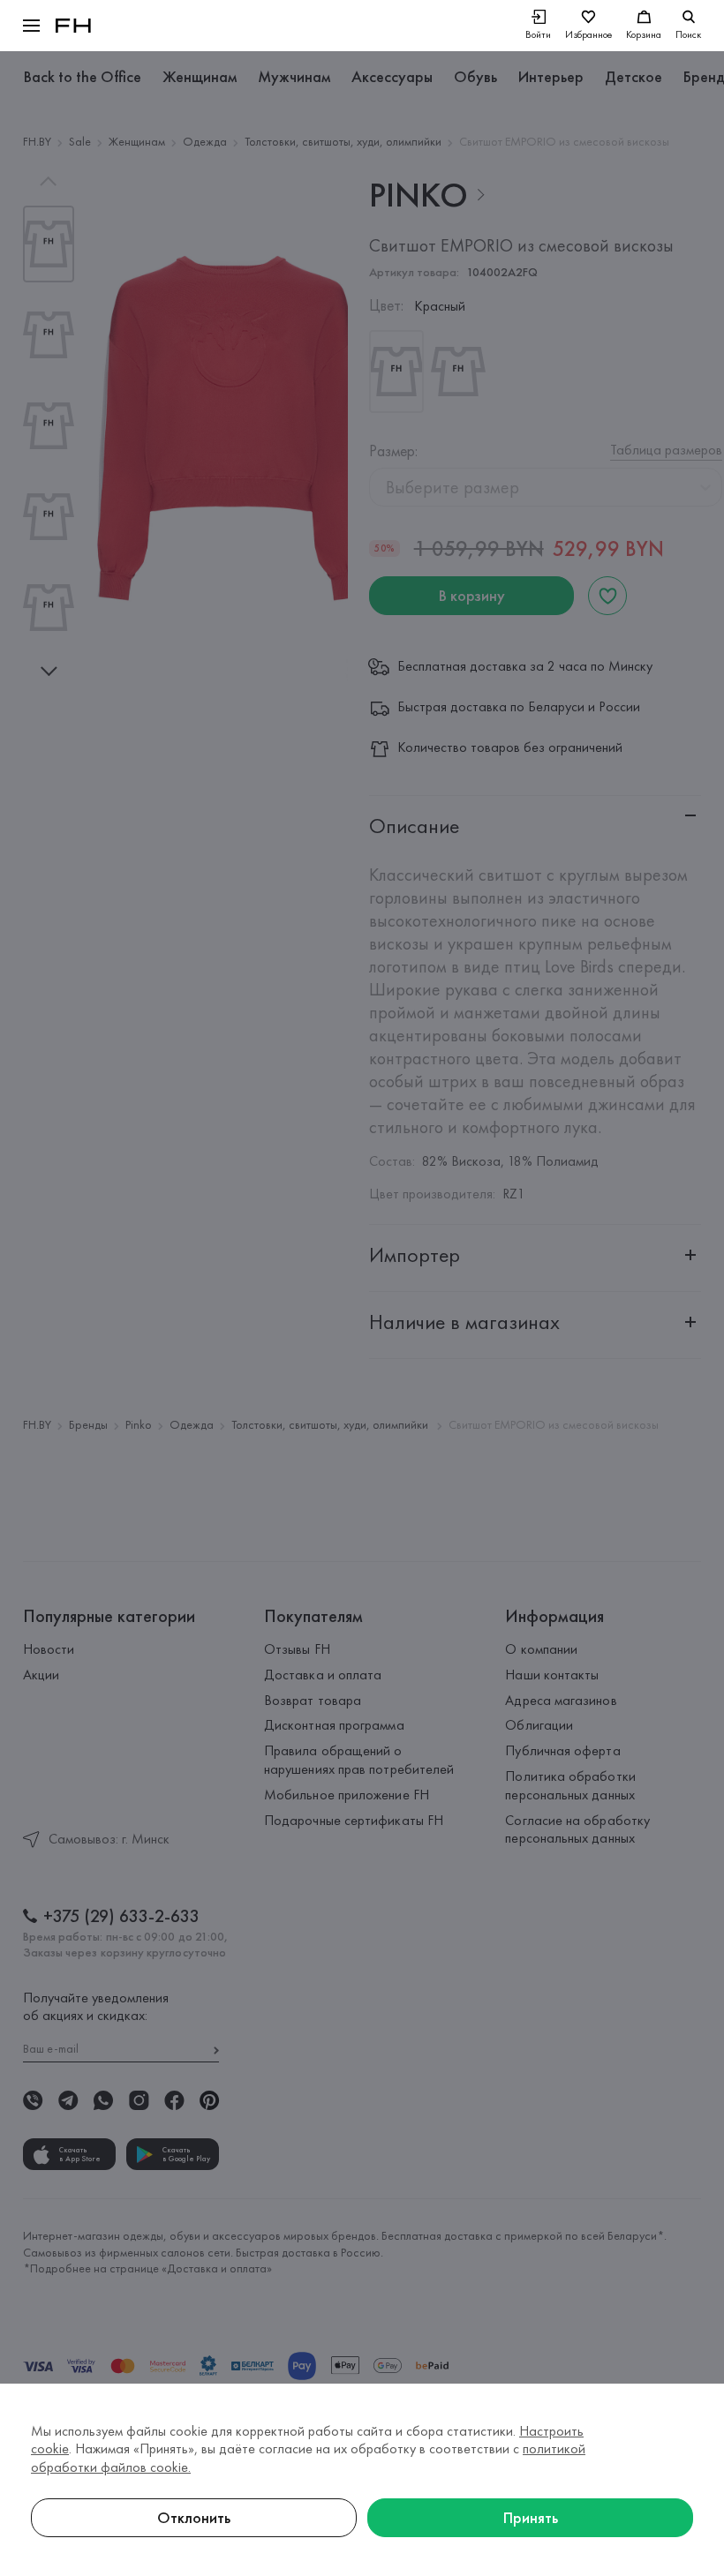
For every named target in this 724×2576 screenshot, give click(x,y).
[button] (31, 26)
